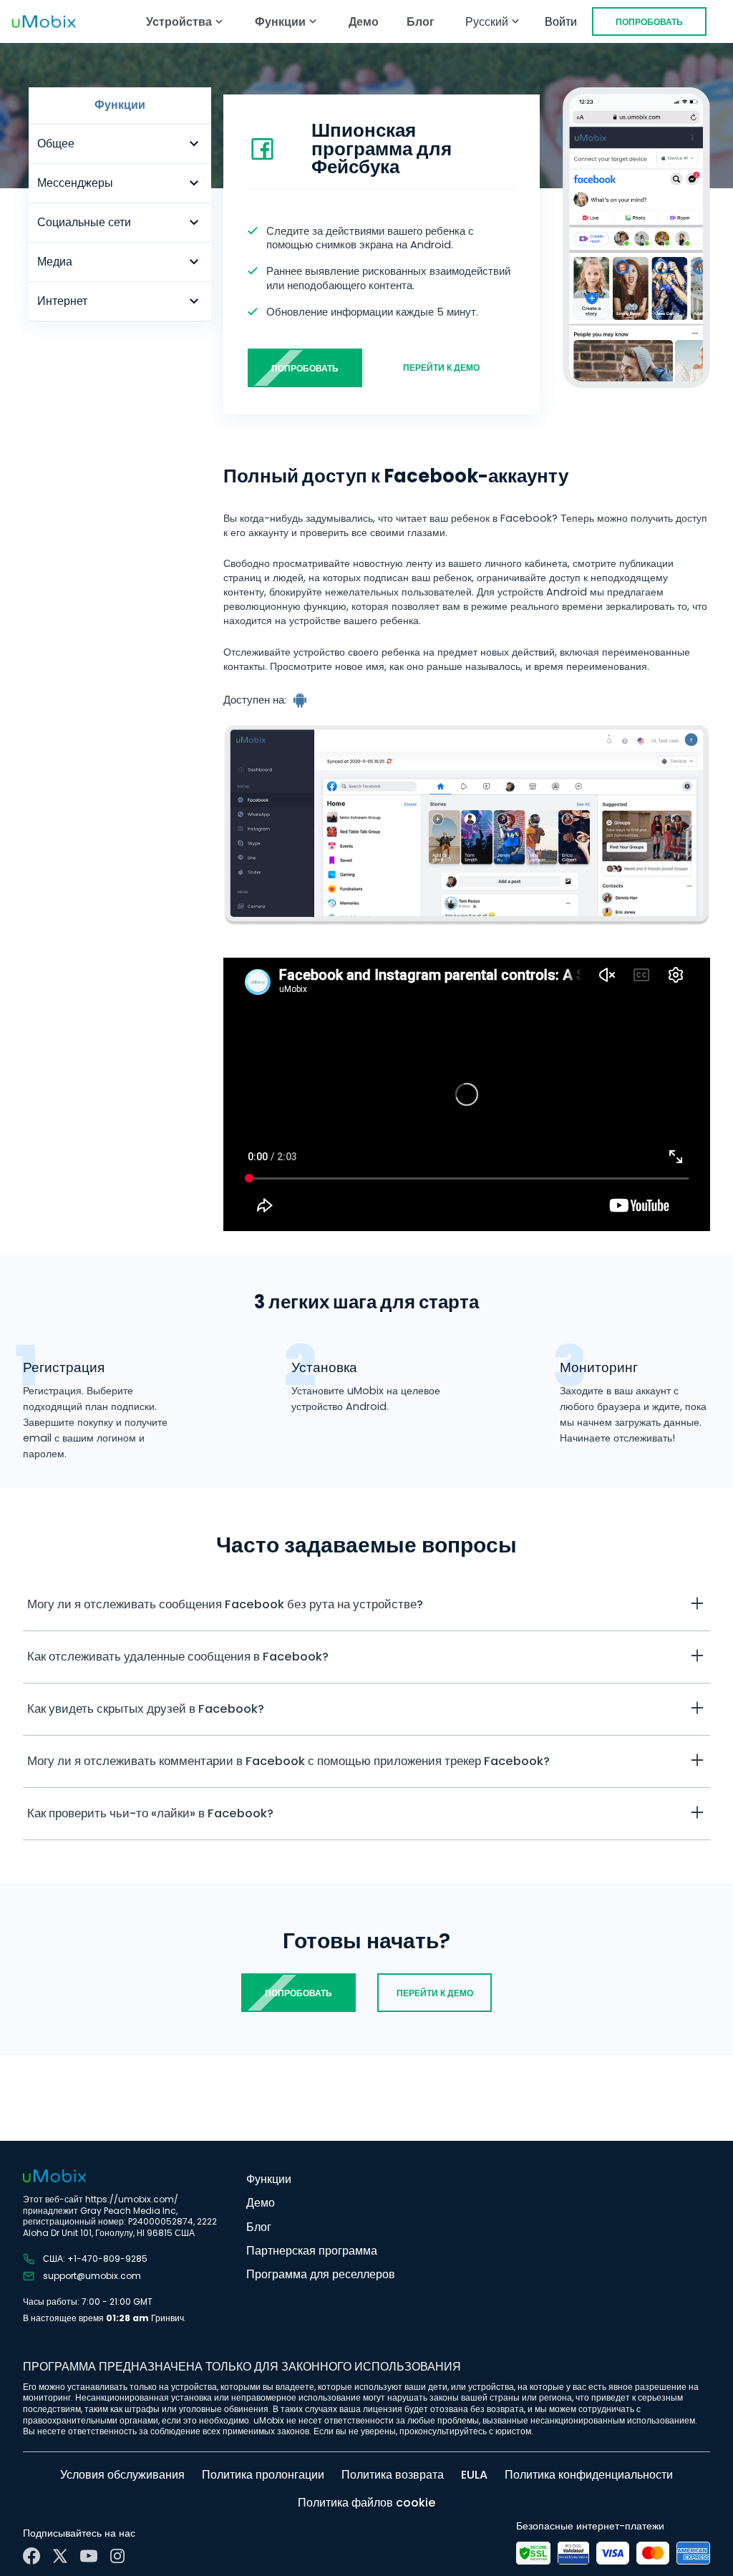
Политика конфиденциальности (589, 2475)
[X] (60, 2556)
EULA (474, 2475)
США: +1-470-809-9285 (95, 2259)
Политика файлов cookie (366, 2503)
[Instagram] (117, 2556)
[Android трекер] (301, 700)
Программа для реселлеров (321, 2274)
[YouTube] (89, 2556)
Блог (421, 22)
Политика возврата (393, 2475)
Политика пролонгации (263, 2475)
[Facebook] (31, 2556)
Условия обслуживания (122, 2475)
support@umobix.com (92, 2276)
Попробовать (649, 22)
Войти (561, 22)
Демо (364, 22)
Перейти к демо (441, 368)
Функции (269, 2179)
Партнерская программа (312, 2251)
